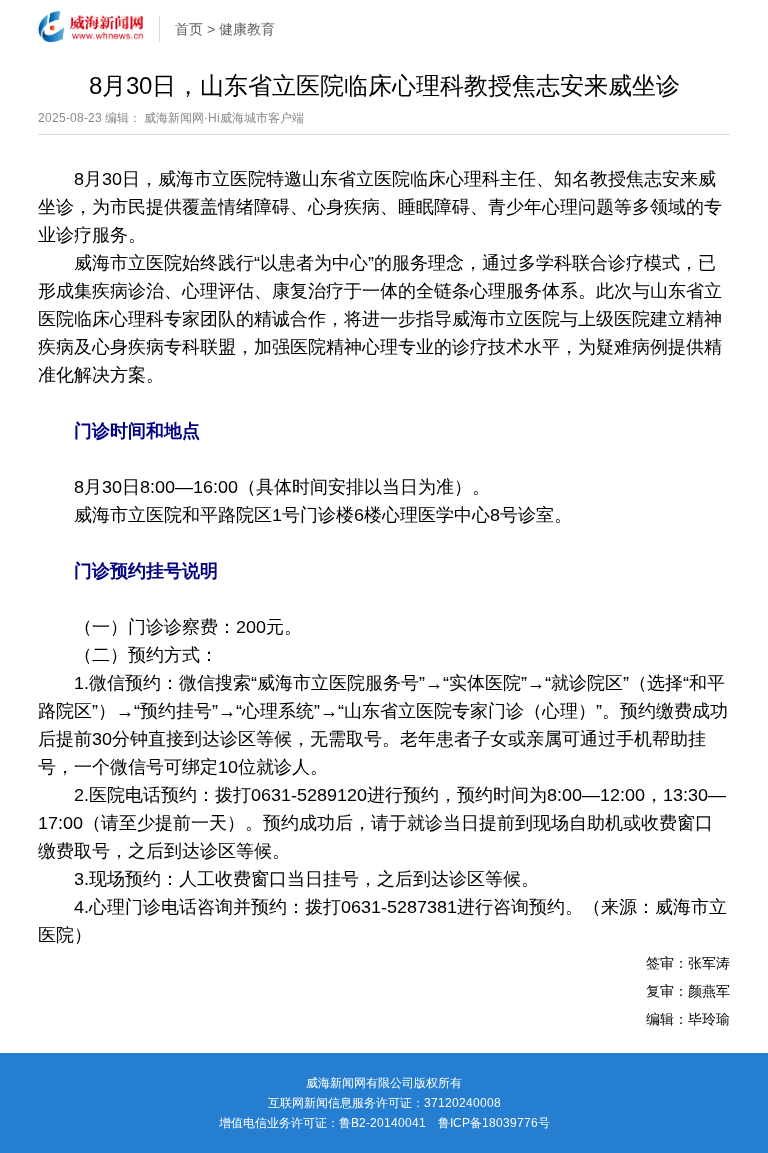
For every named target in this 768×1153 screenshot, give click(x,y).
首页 (189, 29)
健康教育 (247, 29)
